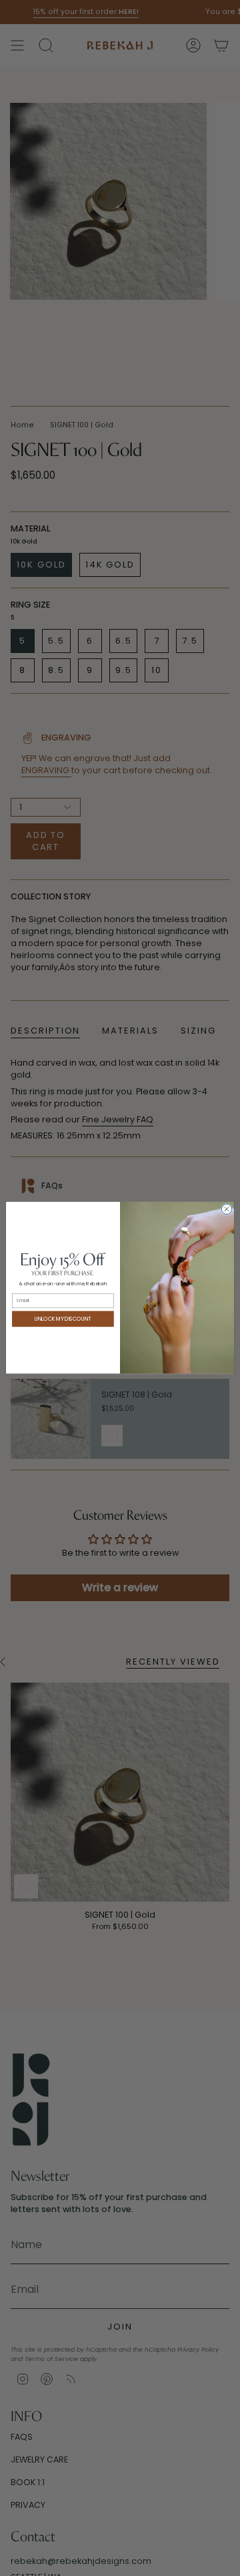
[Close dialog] (226, 1210)
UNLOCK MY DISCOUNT (63, 1319)
